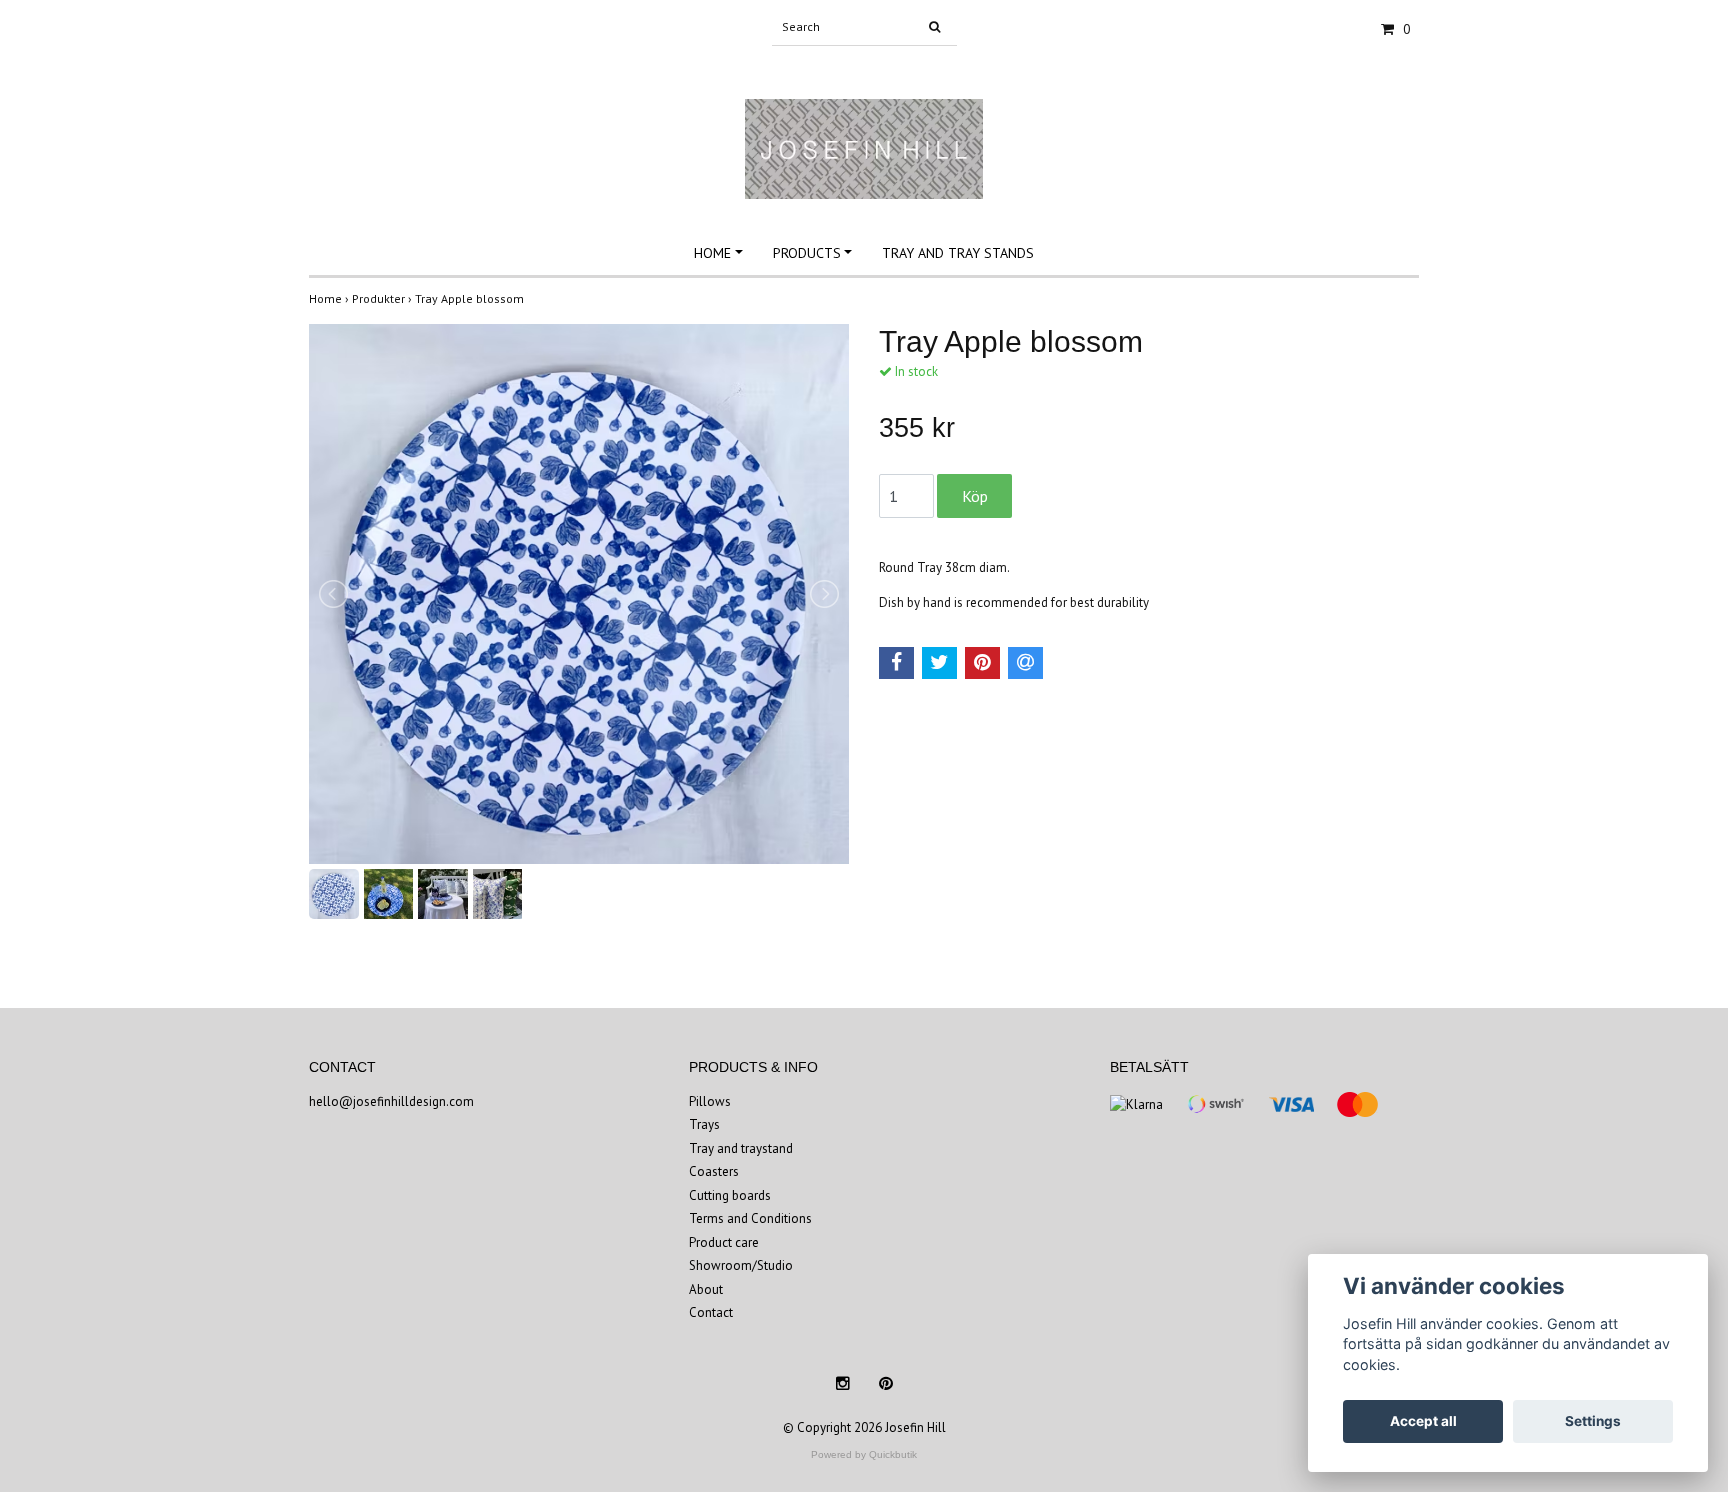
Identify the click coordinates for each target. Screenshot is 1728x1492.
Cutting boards (730, 1195)
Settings (1593, 1421)
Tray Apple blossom (471, 298)
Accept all (1423, 1421)
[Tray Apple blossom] (579, 594)
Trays (704, 1124)
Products (807, 253)
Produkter (383, 298)
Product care (724, 1242)
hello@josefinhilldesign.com (391, 1101)
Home (712, 253)
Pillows (710, 1101)
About (706, 1289)
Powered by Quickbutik (864, 1454)
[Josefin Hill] (864, 127)
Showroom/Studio (741, 1265)
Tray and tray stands (958, 253)
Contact (711, 1312)
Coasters (714, 1171)
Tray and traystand (741, 1148)
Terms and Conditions (750, 1218)
